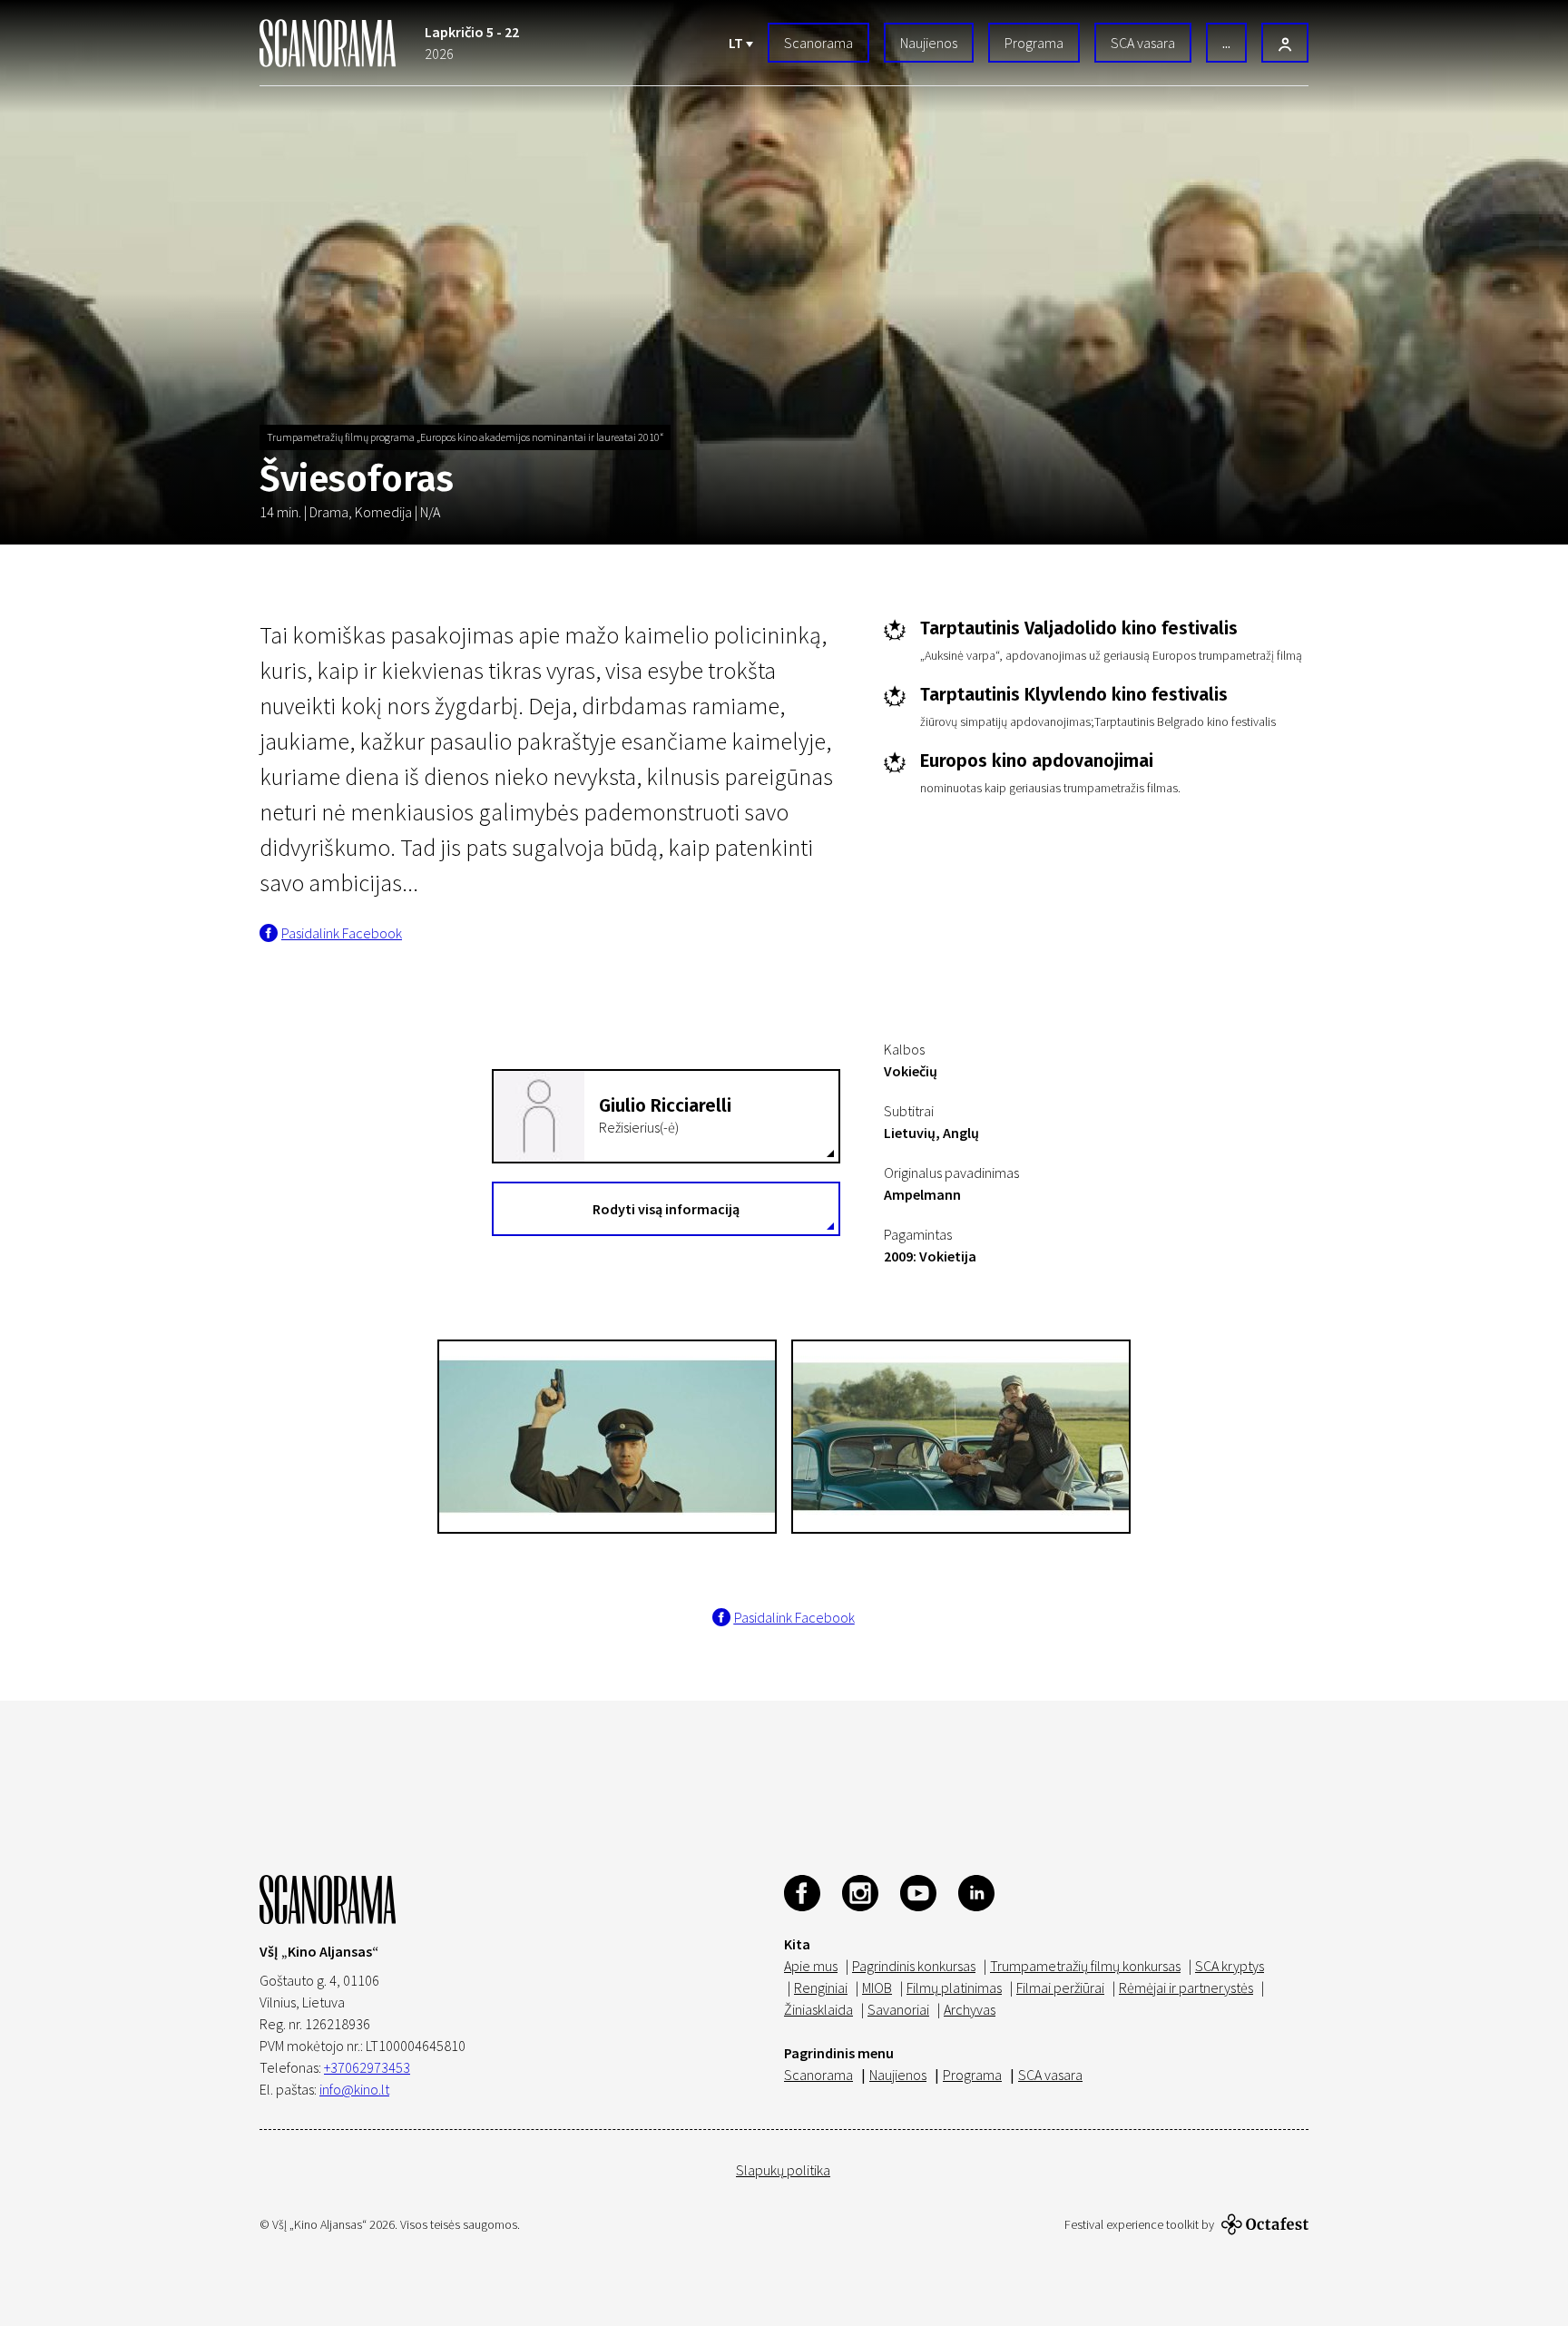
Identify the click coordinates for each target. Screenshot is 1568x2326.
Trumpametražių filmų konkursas (1085, 1966)
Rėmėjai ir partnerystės (1186, 1987)
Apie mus (811, 1966)
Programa (1034, 43)
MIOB (877, 1987)
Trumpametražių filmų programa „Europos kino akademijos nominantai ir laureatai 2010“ (465, 437)
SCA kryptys (1230, 1966)
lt (737, 43)
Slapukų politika (783, 2170)
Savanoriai (898, 2009)
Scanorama (818, 43)
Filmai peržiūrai (1060, 1987)
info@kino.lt (354, 2089)
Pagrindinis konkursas (914, 1966)
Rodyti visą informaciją (666, 1209)
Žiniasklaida (818, 2009)
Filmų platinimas (954, 1987)
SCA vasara (1143, 43)
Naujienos (929, 43)
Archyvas (970, 2009)
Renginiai (821, 1987)
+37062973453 (367, 2067)
